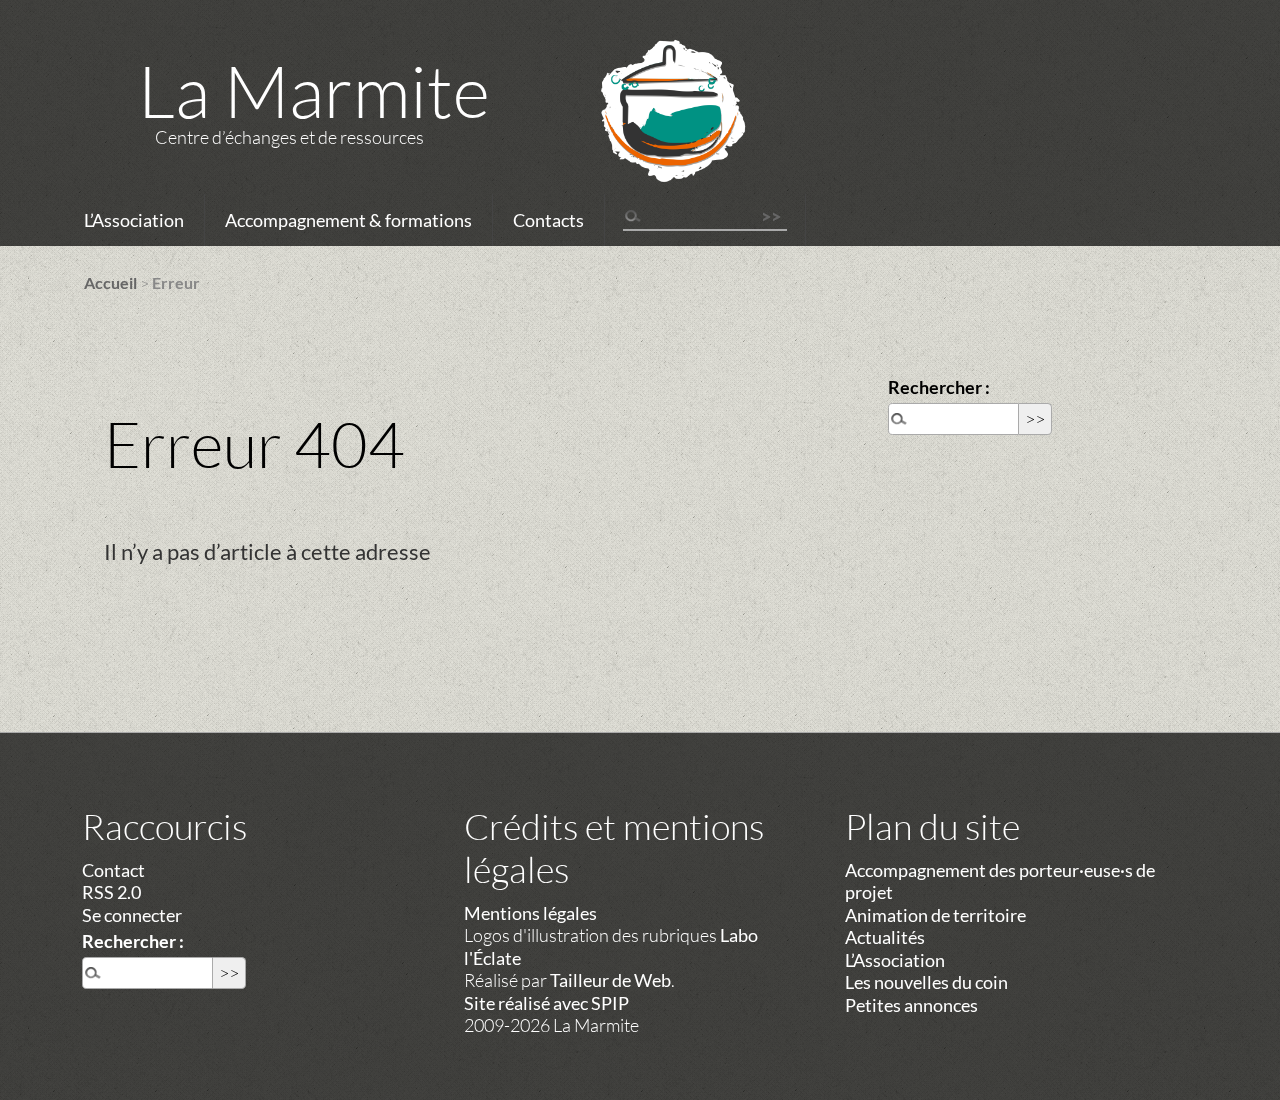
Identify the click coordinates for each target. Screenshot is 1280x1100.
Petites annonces (911, 1005)
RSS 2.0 (111, 892)
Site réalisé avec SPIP (546, 1003)
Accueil (110, 282)
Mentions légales (530, 913)
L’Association (134, 220)
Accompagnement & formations (348, 220)
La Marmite (314, 90)
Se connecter (132, 915)
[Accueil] (647, 137)
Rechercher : (939, 387)
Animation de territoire (935, 915)
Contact (113, 870)
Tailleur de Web (610, 980)
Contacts (548, 220)
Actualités (885, 937)
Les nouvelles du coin (926, 982)
